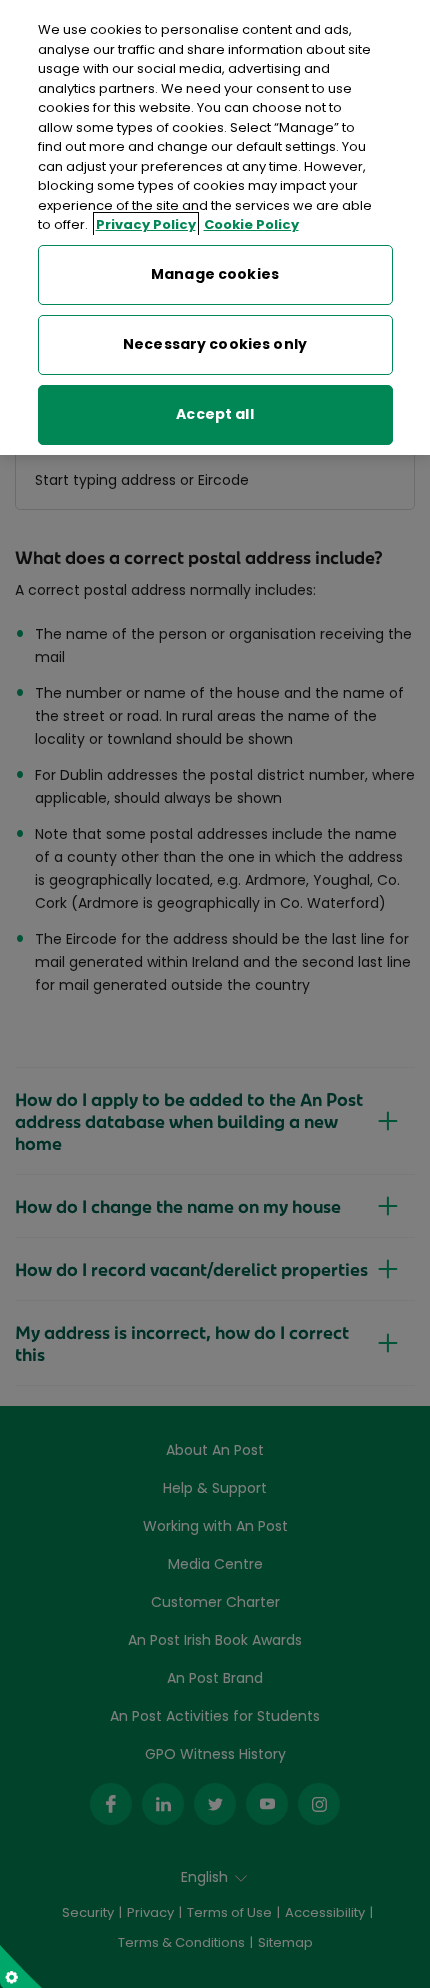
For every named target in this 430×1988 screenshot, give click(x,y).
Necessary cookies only (215, 344)
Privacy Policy (146, 224)
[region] (215, 227)
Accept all (214, 414)
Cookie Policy (251, 224)
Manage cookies (215, 274)
